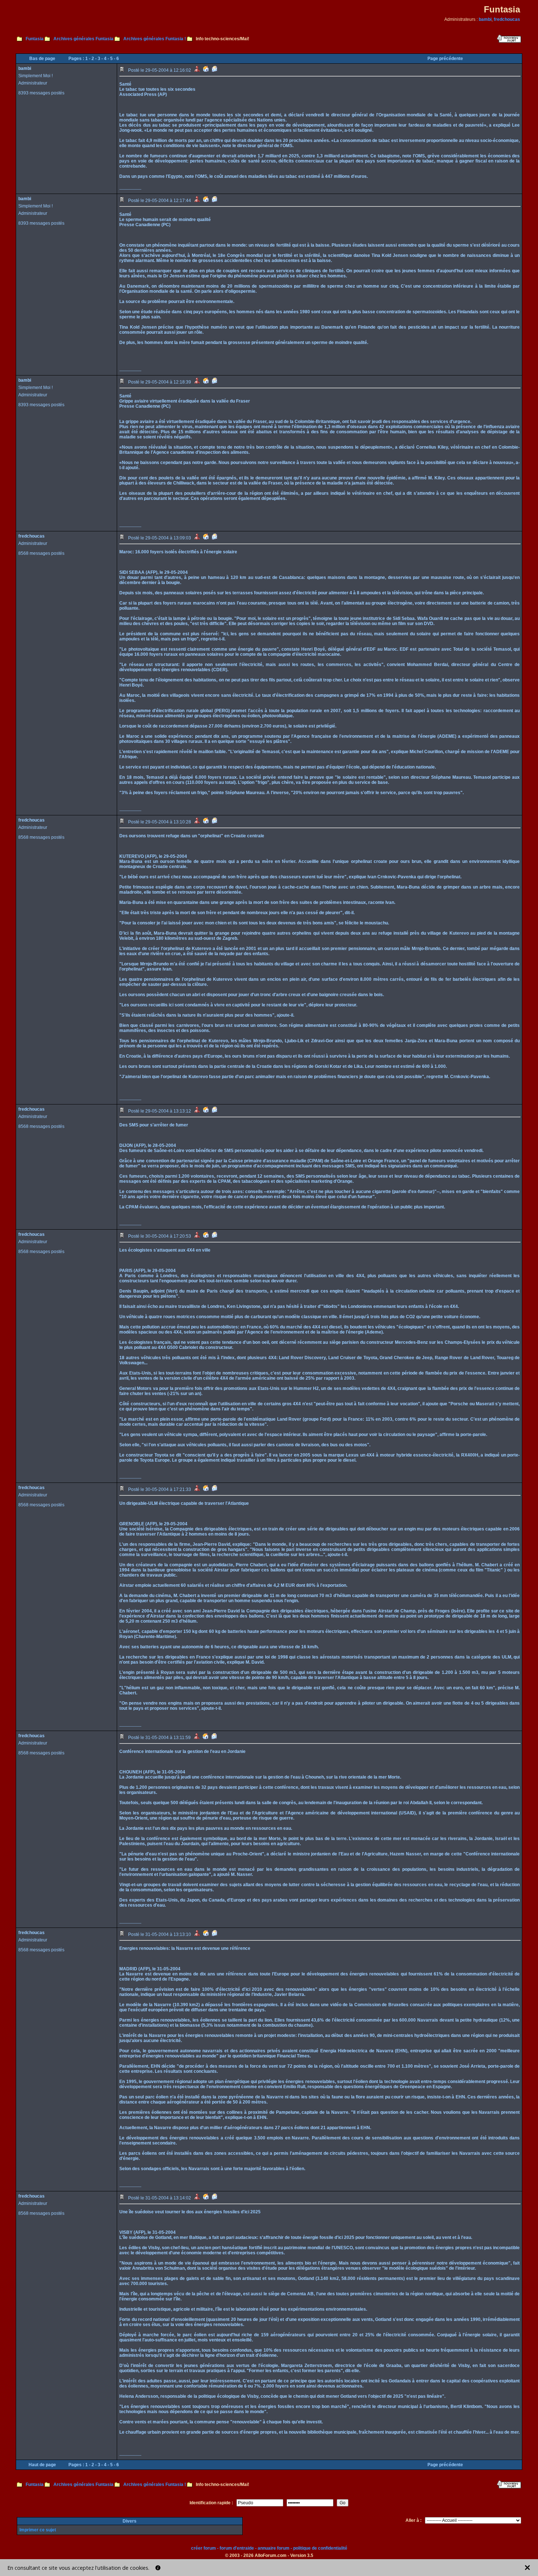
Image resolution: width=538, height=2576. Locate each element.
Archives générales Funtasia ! (155, 39)
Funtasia (35, 39)
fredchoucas (507, 19)
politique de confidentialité (320, 2548)
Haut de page (42, 2465)
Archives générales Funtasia (83, 39)
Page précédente (445, 59)
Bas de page (42, 59)
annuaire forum (274, 2548)
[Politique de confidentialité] (158, 2568)
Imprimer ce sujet (38, 2530)
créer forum (203, 2548)
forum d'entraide (237, 2548)
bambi (485, 19)
